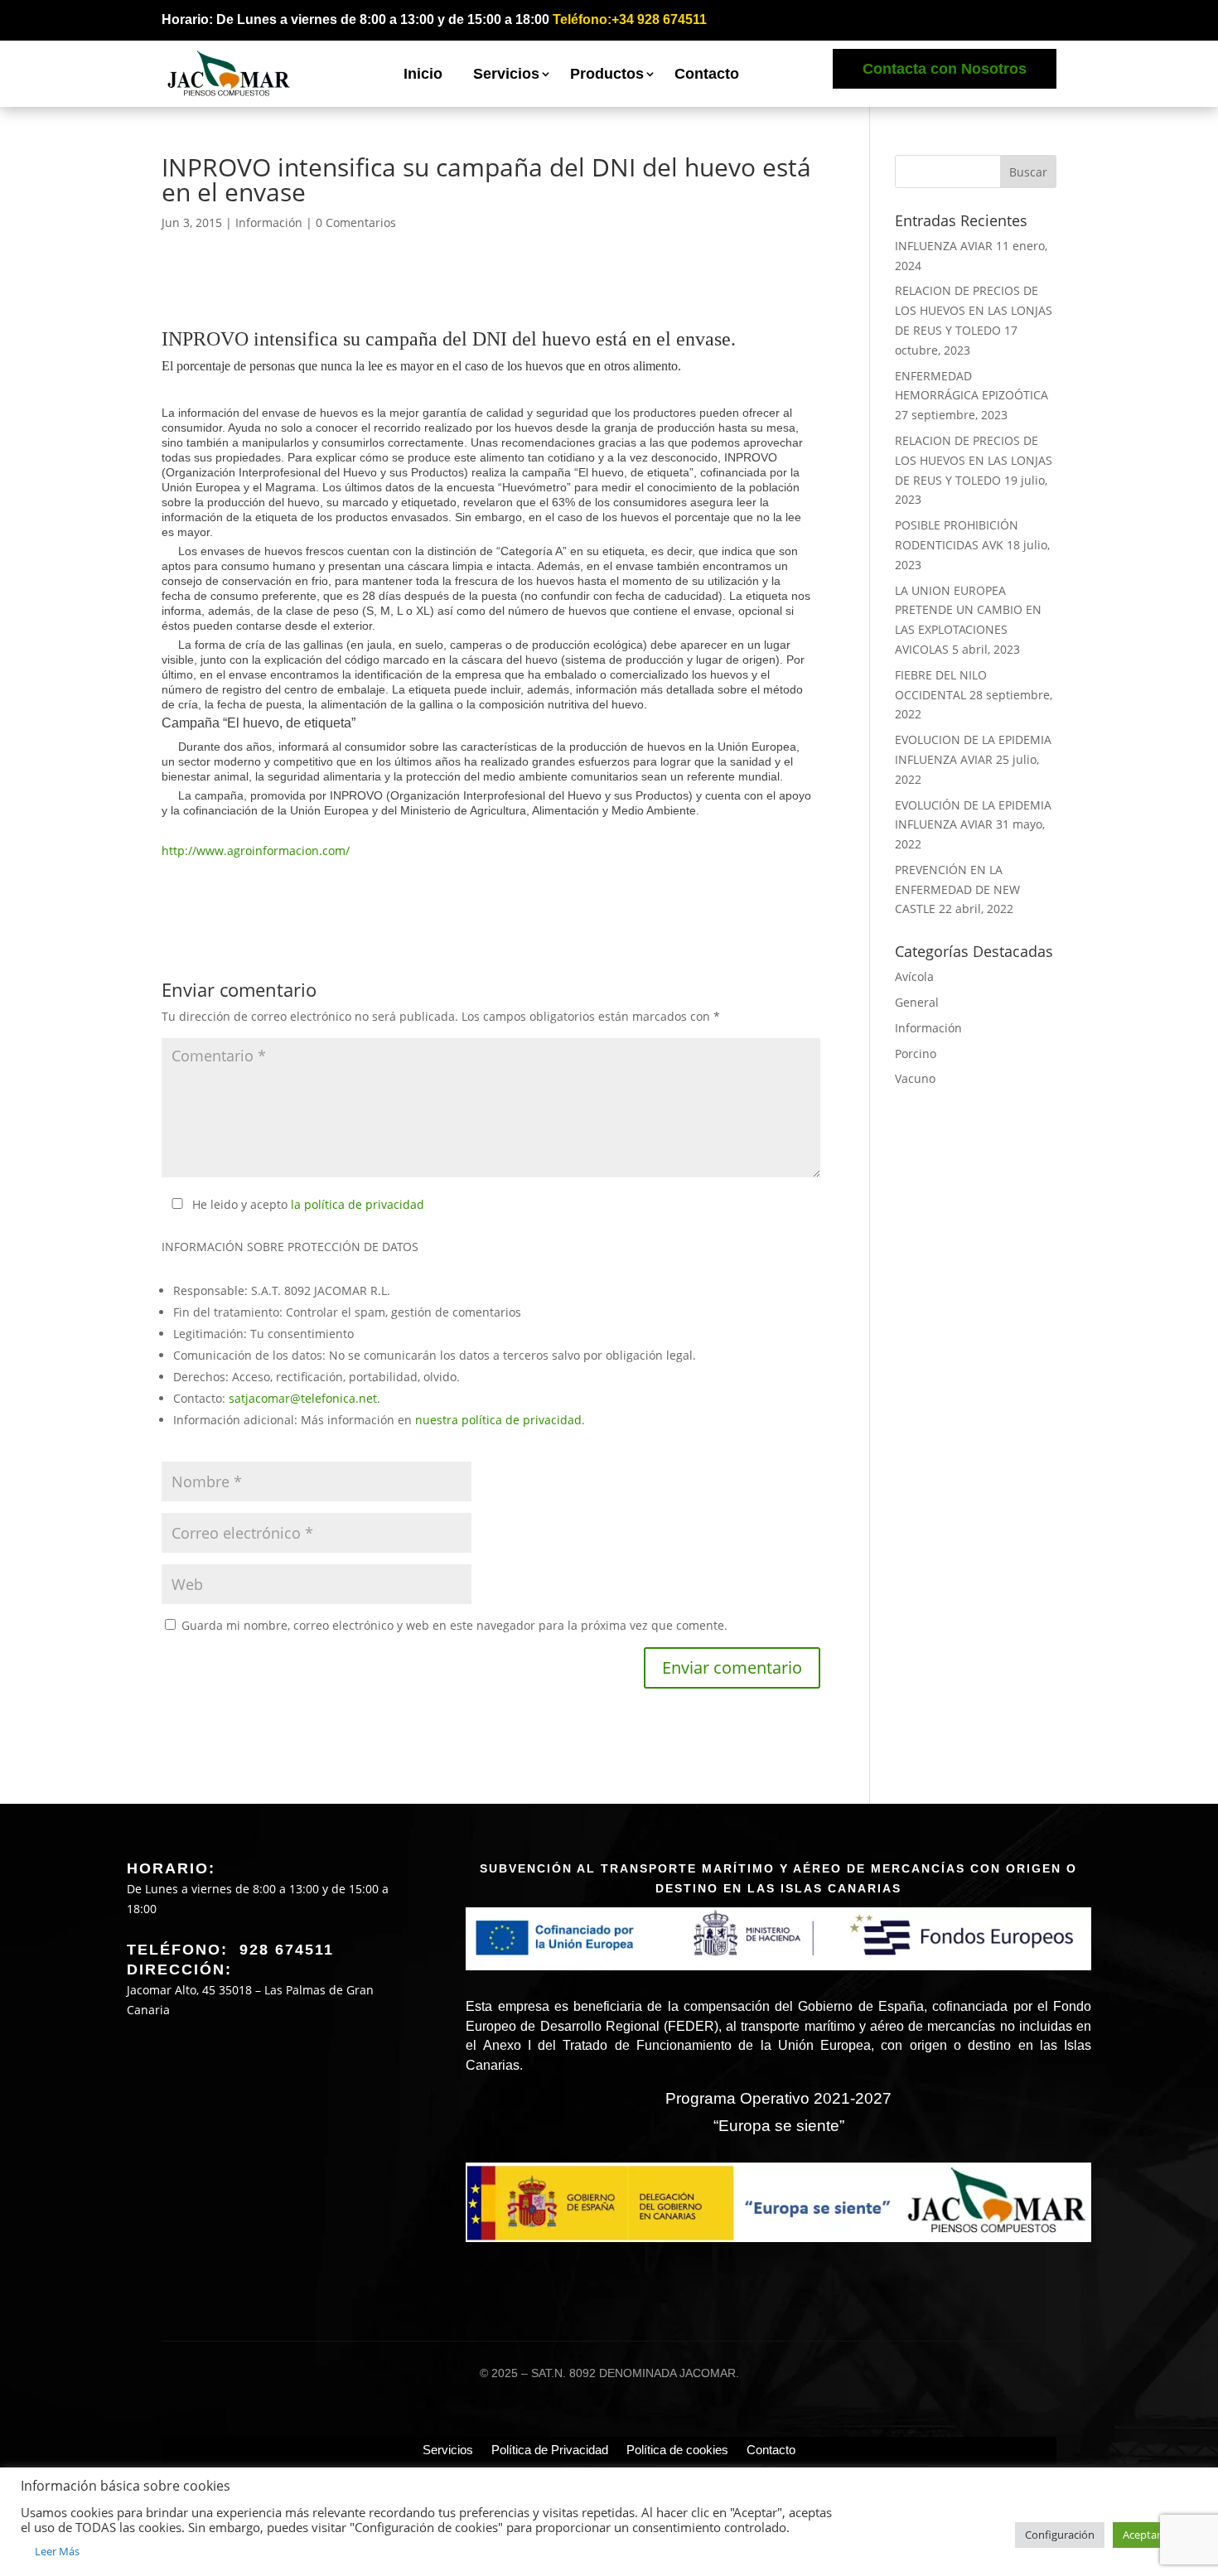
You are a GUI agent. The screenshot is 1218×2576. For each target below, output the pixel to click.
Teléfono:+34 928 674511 (630, 19)
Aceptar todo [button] (1155, 2535)
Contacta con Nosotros (945, 69)
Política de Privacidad (550, 2450)
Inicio (423, 74)
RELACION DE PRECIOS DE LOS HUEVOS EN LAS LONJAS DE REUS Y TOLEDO (974, 310)
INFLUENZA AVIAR (944, 246)
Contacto (707, 74)
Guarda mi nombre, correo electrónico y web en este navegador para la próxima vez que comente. (454, 1625)
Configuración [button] (1060, 2535)
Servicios (506, 74)
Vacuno (915, 1078)
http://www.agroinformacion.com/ (256, 851)
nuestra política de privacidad (498, 1420)
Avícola (914, 976)
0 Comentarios (356, 222)
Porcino (916, 1054)
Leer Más (57, 2551)
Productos (607, 74)
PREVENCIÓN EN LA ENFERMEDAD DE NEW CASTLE (957, 889)
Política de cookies (677, 2450)
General (917, 1002)
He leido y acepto (308, 1204)
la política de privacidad (358, 1204)
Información (269, 222)
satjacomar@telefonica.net (303, 1398)
